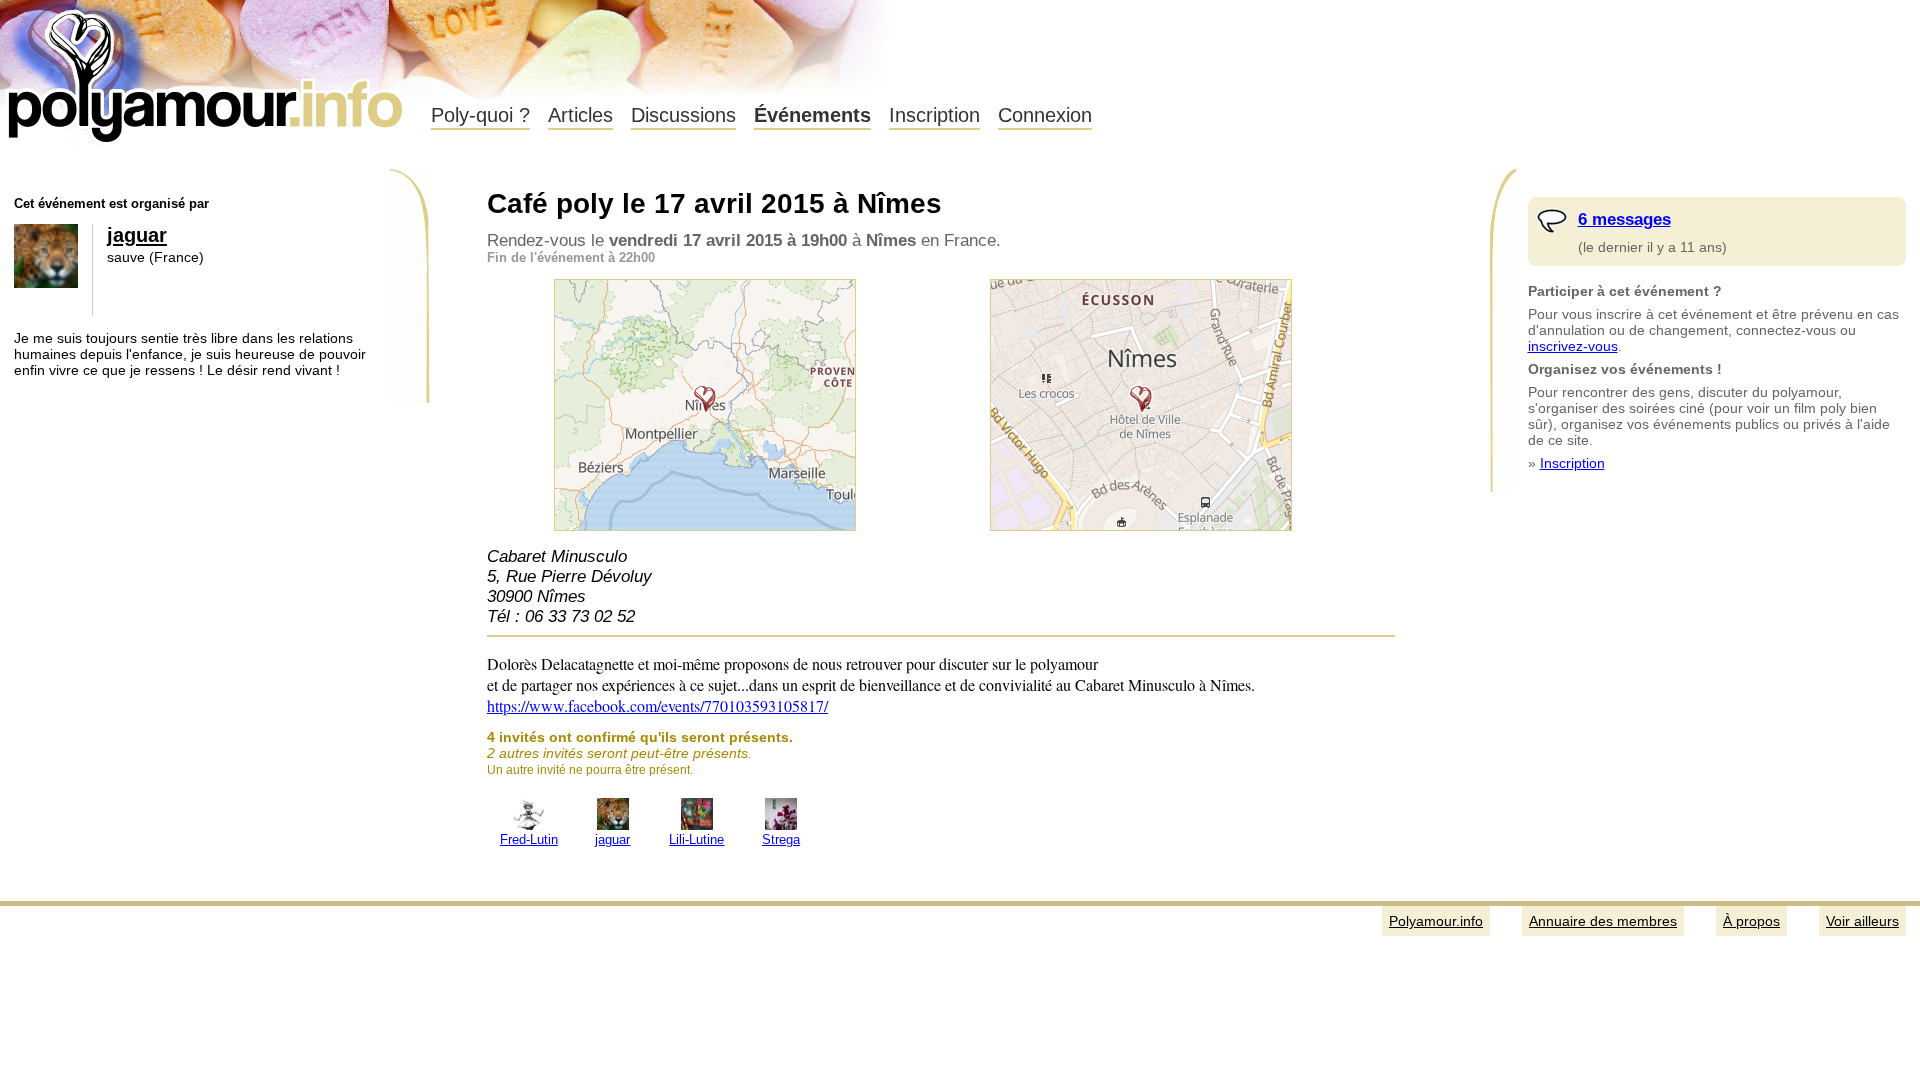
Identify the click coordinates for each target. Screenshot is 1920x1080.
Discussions (683, 115)
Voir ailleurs (1862, 921)
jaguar (137, 235)
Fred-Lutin (529, 840)
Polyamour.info (207, 70)
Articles (580, 115)
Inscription (934, 115)
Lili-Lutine (696, 840)
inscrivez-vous (1573, 346)
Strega (781, 840)
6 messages (1624, 219)
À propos (1751, 921)
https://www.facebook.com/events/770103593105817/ (657, 705)
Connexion (1045, 115)
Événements (812, 115)
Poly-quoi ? (480, 115)
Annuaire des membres (1603, 921)
